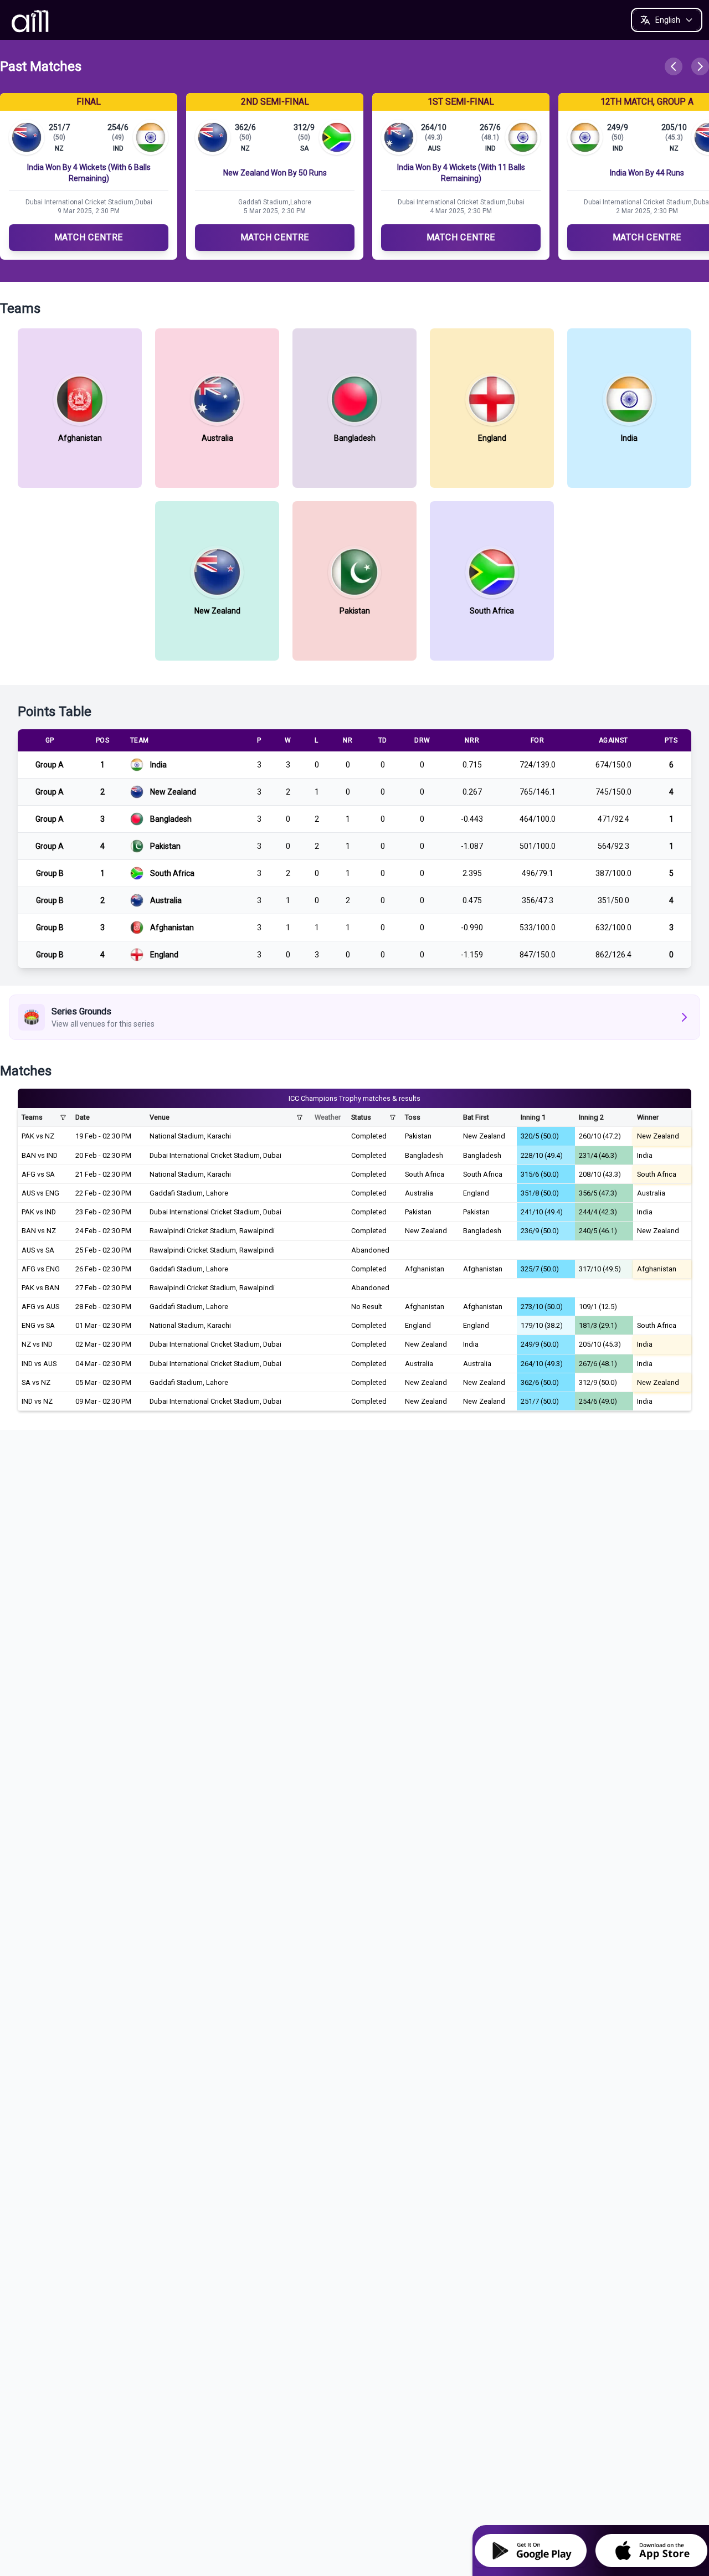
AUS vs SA (38, 1250)
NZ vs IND (37, 1344)
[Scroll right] (700, 66)
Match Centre (89, 237)
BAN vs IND (40, 1155)
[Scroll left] (674, 66)
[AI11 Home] (31, 20)
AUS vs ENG (40, 1193)
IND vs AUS (39, 1364)
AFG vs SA (38, 1174)
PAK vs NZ (38, 1136)
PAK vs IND (39, 1212)
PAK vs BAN (40, 1288)
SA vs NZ (36, 1382)
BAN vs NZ (39, 1231)
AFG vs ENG (41, 1269)
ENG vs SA (38, 1325)
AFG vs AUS (40, 1307)
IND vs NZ (37, 1401)
